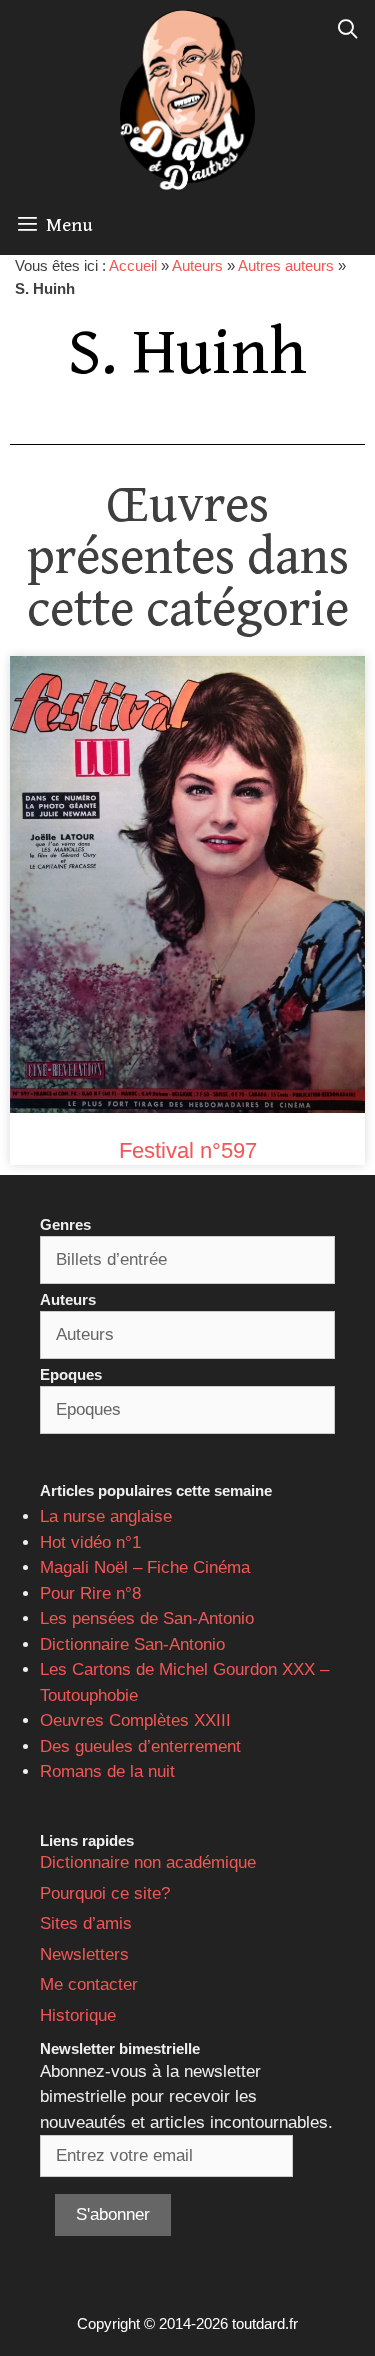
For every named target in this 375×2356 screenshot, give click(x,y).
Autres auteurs (286, 265)
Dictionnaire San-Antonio (132, 1644)
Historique (78, 2015)
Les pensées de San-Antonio (147, 1618)
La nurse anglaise (106, 1516)
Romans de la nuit (107, 1771)
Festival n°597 (188, 1150)
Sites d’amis (86, 1923)
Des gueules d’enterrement (140, 1746)
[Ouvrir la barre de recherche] (348, 30)
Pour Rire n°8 (90, 1593)
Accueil (133, 265)
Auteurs (197, 265)
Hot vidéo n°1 (90, 1542)
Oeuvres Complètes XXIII (135, 1720)
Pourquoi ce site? (105, 1893)
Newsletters (84, 1954)
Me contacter (89, 1984)
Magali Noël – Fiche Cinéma (145, 1567)
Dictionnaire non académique (148, 1862)
